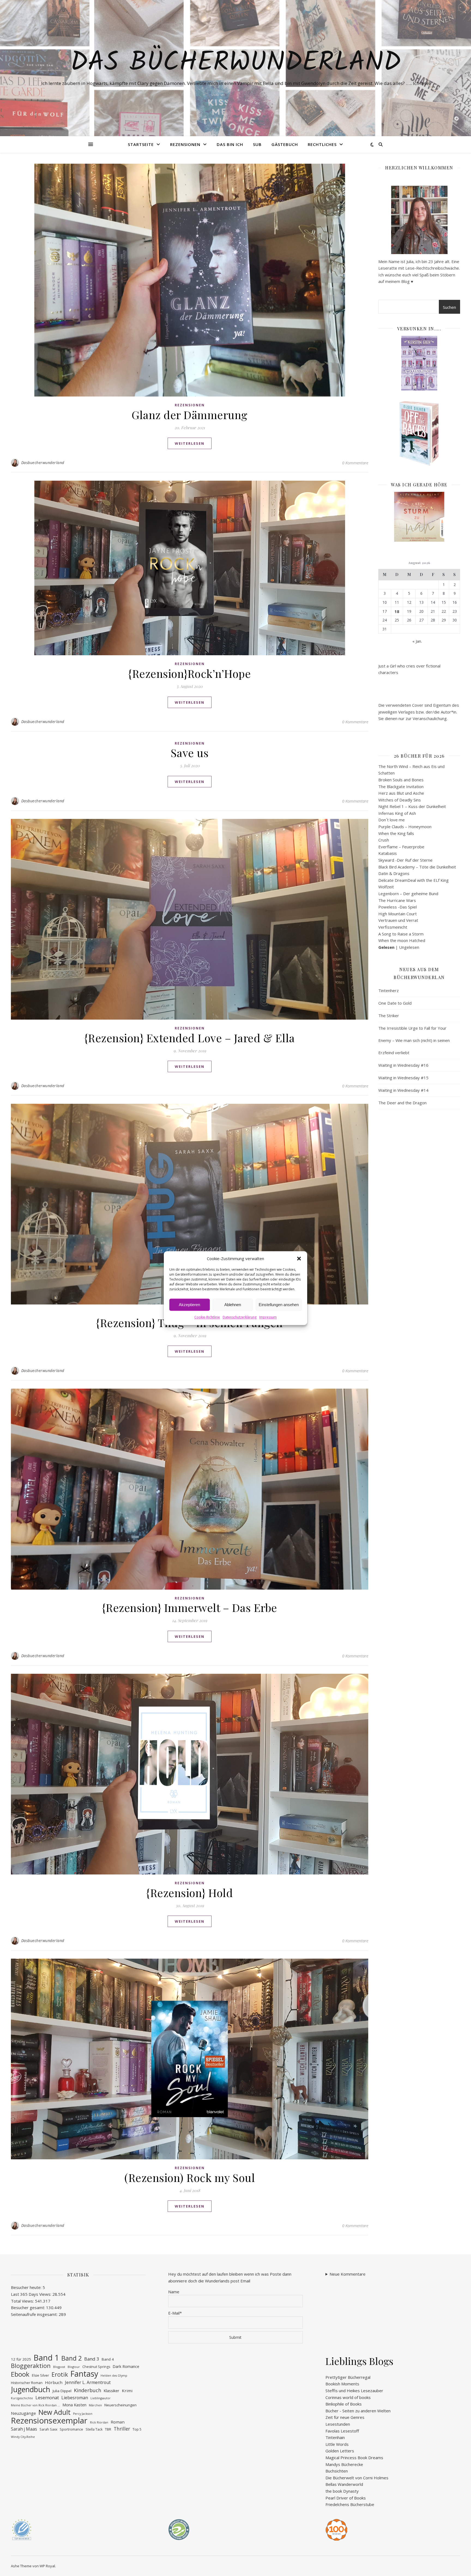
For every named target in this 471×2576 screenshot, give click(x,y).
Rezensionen (185, 144)
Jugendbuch (31, 2390)
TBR (108, 2429)
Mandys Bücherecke (344, 2464)
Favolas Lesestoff (342, 2431)
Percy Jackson (83, 2414)
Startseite (141, 144)
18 (397, 611)
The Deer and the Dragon (402, 1103)
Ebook (20, 2374)
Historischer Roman (27, 2383)
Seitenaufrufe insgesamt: (35, 2314)
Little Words (337, 2444)
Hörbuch (54, 2382)
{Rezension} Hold (190, 1893)
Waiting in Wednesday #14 (403, 1090)
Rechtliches (322, 144)
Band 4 (108, 2359)
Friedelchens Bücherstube (350, 2504)
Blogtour (74, 2367)
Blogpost (59, 2367)
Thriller (122, 2429)
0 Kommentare (355, 463)
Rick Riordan (99, 2422)
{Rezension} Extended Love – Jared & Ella (190, 1038)
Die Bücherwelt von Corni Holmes (357, 2478)
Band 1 (46, 2358)
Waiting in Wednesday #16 (403, 1065)
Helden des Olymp (114, 2376)
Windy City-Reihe (23, 2437)
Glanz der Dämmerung (190, 415)
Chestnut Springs (96, 2367)
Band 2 (72, 2358)
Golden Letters (340, 2451)
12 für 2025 (21, 2359)
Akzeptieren (189, 1305)
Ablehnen (233, 1305)
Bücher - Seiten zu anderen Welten (358, 2411)
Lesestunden (338, 2424)
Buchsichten (337, 2471)
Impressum (268, 1317)
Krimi (127, 2391)
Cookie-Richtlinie (207, 1317)
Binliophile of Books (344, 2404)
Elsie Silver (40, 2375)
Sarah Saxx (48, 2429)
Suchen (449, 307)
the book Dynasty (342, 2491)
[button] (299, 1258)
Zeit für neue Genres (345, 2417)
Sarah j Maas (24, 2429)
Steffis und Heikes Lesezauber (354, 2391)
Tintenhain (335, 2437)
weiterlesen (190, 443)
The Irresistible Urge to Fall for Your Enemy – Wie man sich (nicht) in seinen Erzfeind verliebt (414, 1040)
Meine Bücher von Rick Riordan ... (35, 2405)
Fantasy (84, 2374)
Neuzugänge (23, 2413)
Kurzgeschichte (22, 2398)
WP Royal (47, 2566)
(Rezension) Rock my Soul (190, 2177)
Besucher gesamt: (28, 2307)
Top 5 (137, 2429)
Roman (118, 2422)
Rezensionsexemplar (49, 2421)
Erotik (60, 2375)
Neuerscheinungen (120, 2405)
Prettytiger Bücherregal (348, 2377)
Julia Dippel (62, 2391)
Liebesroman (75, 2398)
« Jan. (417, 641)
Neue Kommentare (348, 2274)
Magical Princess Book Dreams (354, 2458)
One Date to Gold (395, 1003)
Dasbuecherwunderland (43, 463)
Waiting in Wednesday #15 (403, 1078)
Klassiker (111, 2391)
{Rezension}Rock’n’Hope (190, 673)
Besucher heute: (27, 2287)
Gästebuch (285, 144)
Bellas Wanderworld (344, 2484)
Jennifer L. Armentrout (88, 2382)
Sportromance (71, 2429)
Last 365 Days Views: (32, 2294)
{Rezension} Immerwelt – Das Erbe (190, 1607)
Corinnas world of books (348, 2397)
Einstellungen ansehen (279, 1305)
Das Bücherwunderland (236, 63)
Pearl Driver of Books (346, 2498)
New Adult (55, 2412)
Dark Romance (126, 2366)
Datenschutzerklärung (240, 1317)
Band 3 (92, 2359)
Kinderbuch (87, 2390)
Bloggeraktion (31, 2366)
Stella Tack (94, 2429)
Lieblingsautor (101, 2398)
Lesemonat (47, 2398)
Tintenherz (389, 990)
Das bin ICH (230, 144)
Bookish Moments (342, 2384)
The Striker (389, 1016)
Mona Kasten (74, 2405)
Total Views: (23, 2301)
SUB (257, 144)
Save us (190, 753)
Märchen (95, 2405)
